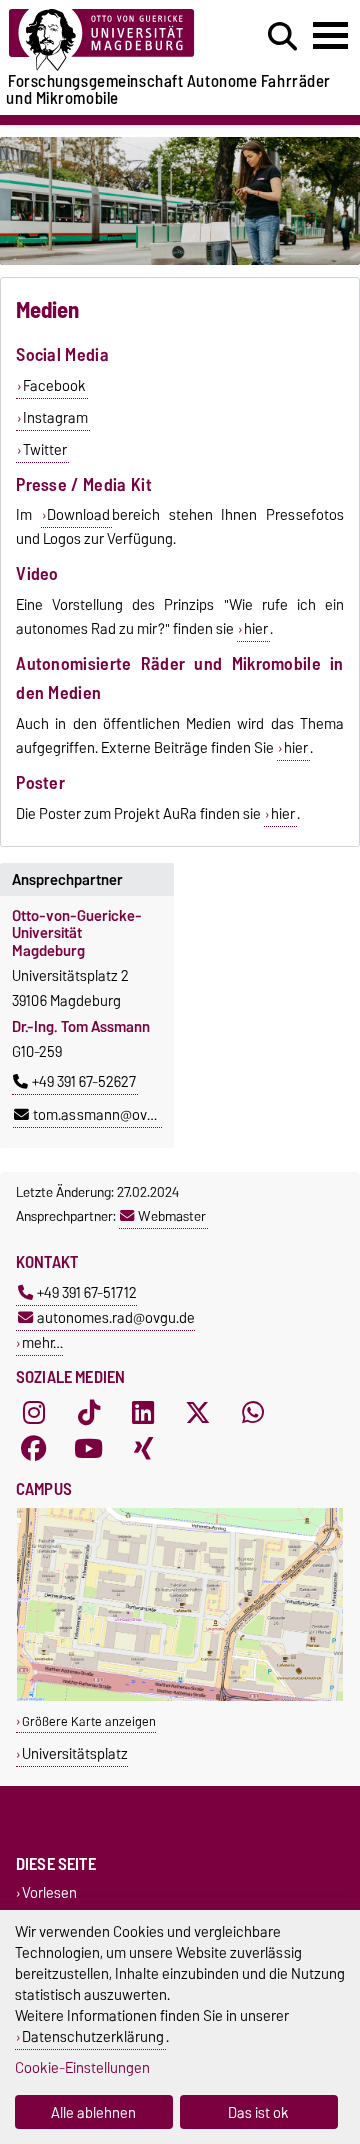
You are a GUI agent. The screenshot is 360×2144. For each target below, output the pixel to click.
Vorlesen (49, 1893)
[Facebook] (34, 1449)
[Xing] (143, 1449)
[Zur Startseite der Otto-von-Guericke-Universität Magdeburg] (111, 40)
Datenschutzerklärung (93, 2036)
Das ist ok (258, 2112)
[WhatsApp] (253, 1413)
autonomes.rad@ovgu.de (116, 1317)
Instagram (55, 418)
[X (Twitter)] (198, 1413)
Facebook (54, 386)
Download (78, 515)
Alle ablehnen (93, 2112)
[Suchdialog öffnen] (282, 37)
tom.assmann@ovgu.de (107, 1115)
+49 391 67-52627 (84, 1082)
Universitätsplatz (75, 1753)
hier (256, 629)
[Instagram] (34, 1413)
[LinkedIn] (143, 1413)
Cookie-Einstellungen (82, 2067)
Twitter (45, 450)
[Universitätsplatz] (180, 1696)
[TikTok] (89, 1413)
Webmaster (172, 1216)
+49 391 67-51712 (87, 1292)
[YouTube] (89, 1449)
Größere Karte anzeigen (89, 1721)
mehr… (42, 1342)
